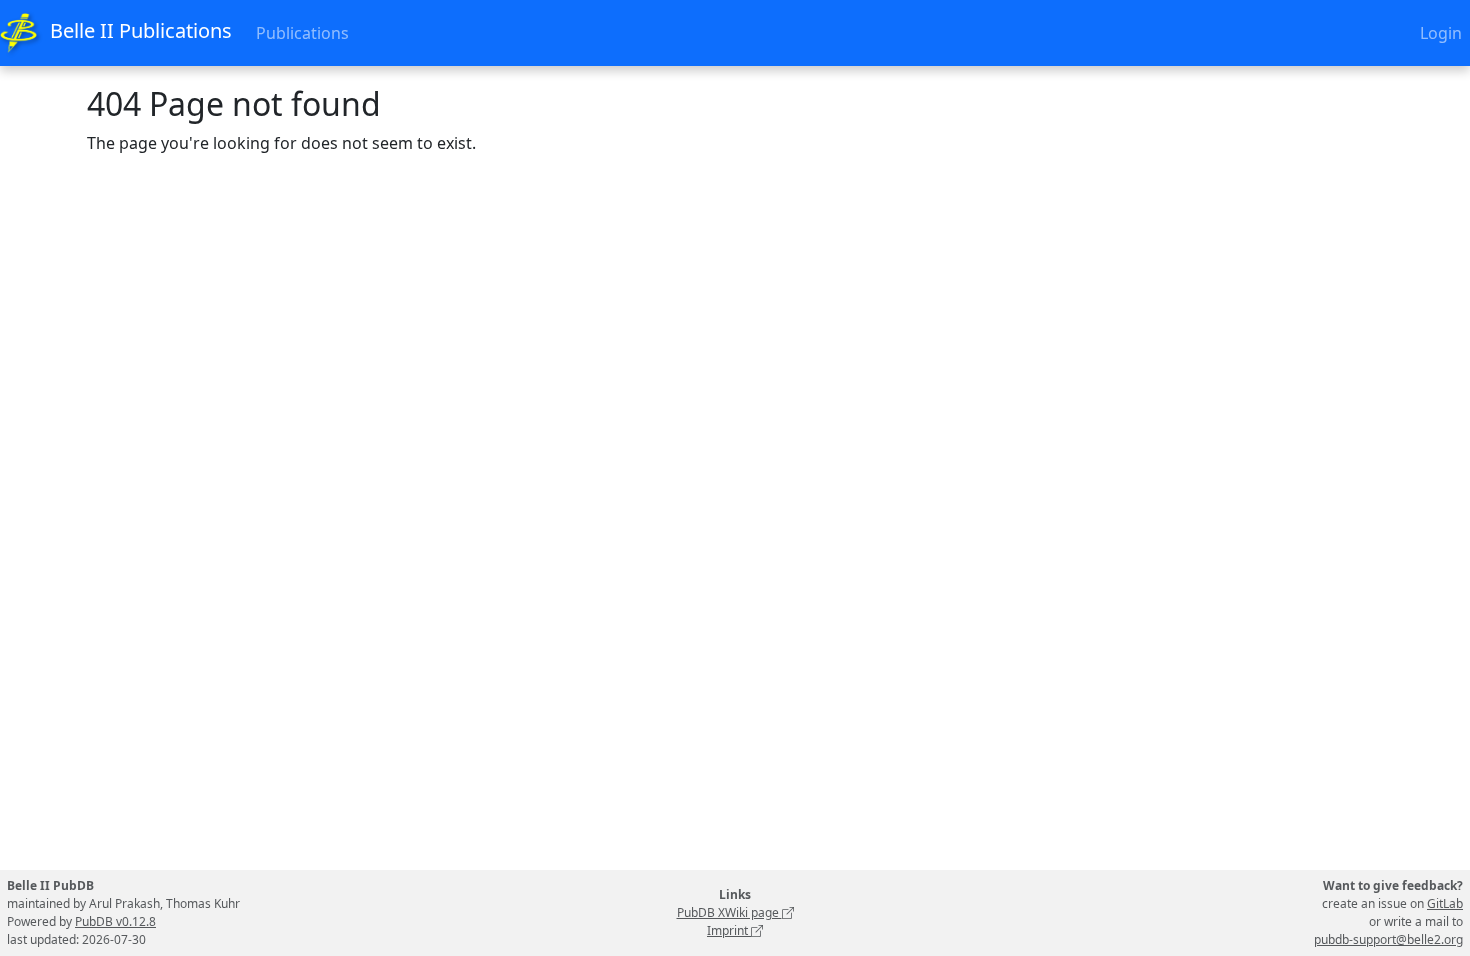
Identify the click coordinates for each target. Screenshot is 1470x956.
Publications (302, 33)
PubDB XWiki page (729, 912)
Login (1441, 33)
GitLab (1445, 903)
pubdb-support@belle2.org (1388, 939)
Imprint (729, 930)
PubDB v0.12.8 (115, 921)
